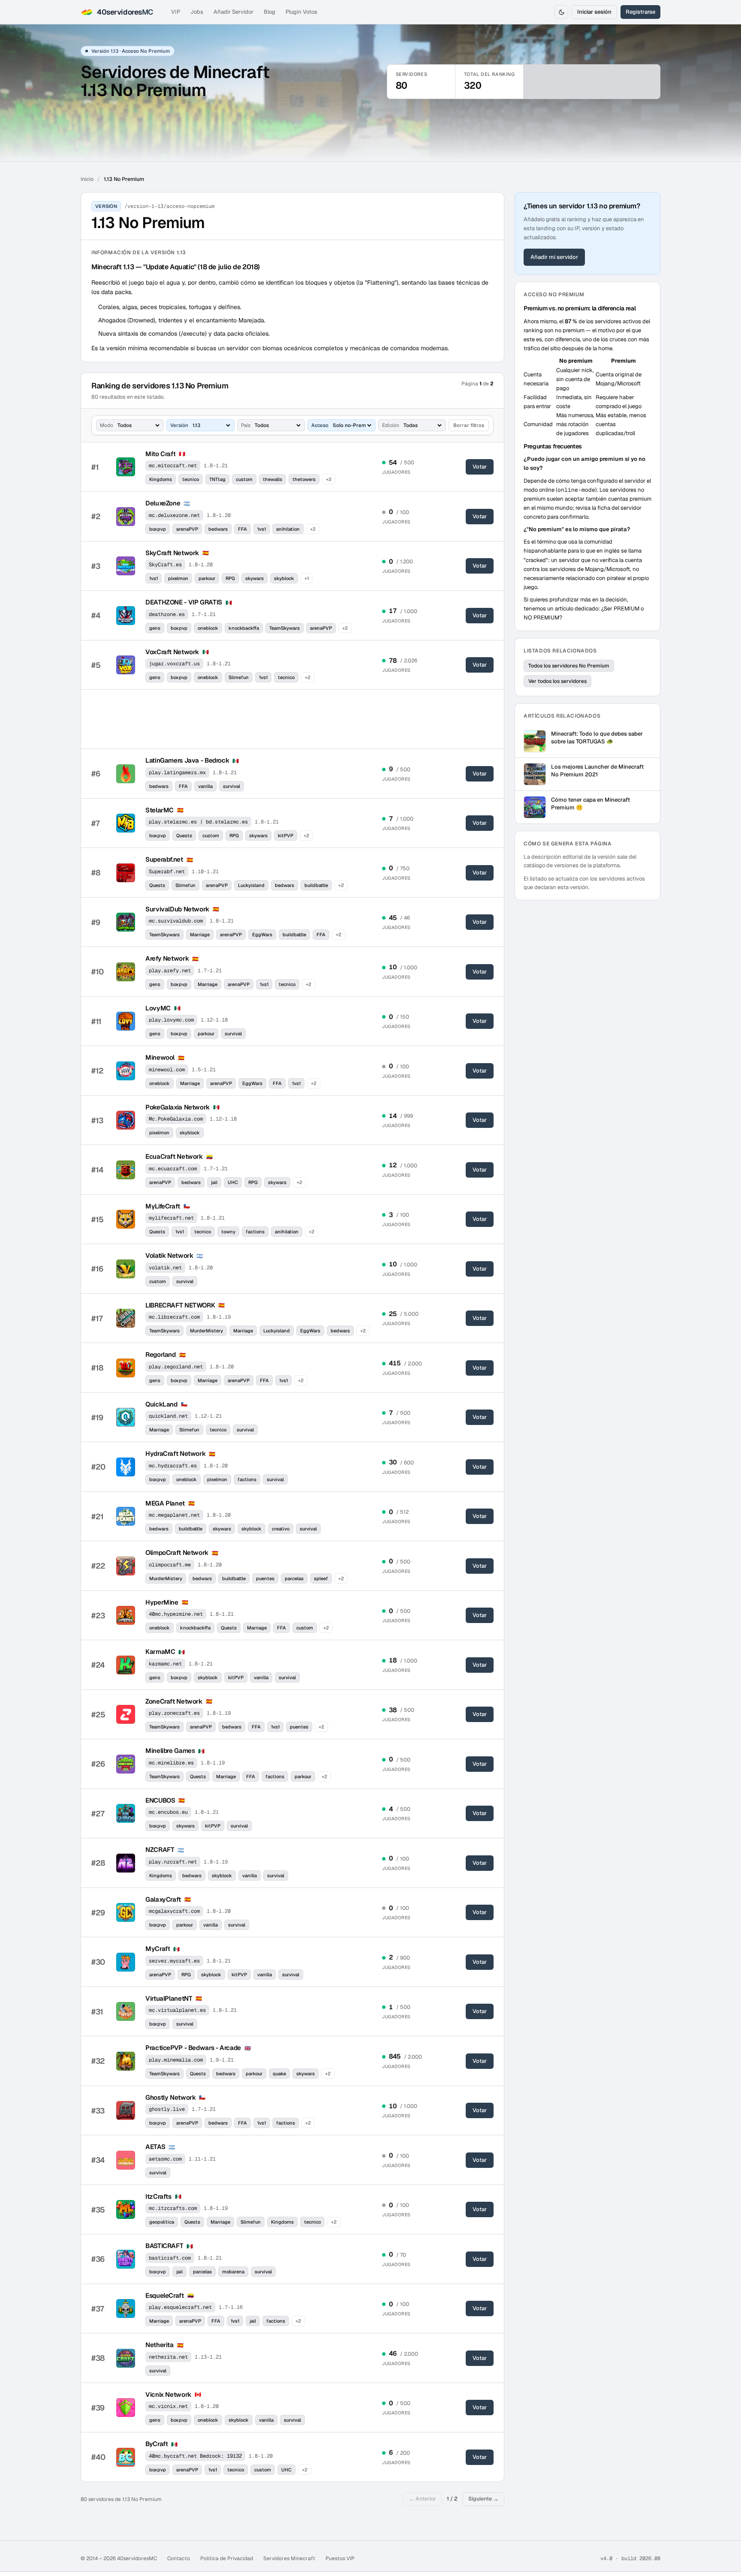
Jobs (197, 12)
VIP (176, 12)
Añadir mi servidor (554, 257)
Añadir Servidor (233, 12)
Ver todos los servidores (557, 681)
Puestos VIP (340, 2558)
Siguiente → (483, 2499)
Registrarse (640, 12)
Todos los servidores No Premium (569, 666)
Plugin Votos (301, 12)
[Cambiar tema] (561, 12)
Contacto (179, 2558)
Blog (270, 12)
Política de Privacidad (227, 2558)
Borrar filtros (469, 425)
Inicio (87, 179)
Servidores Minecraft (289, 2558)
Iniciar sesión (594, 12)
